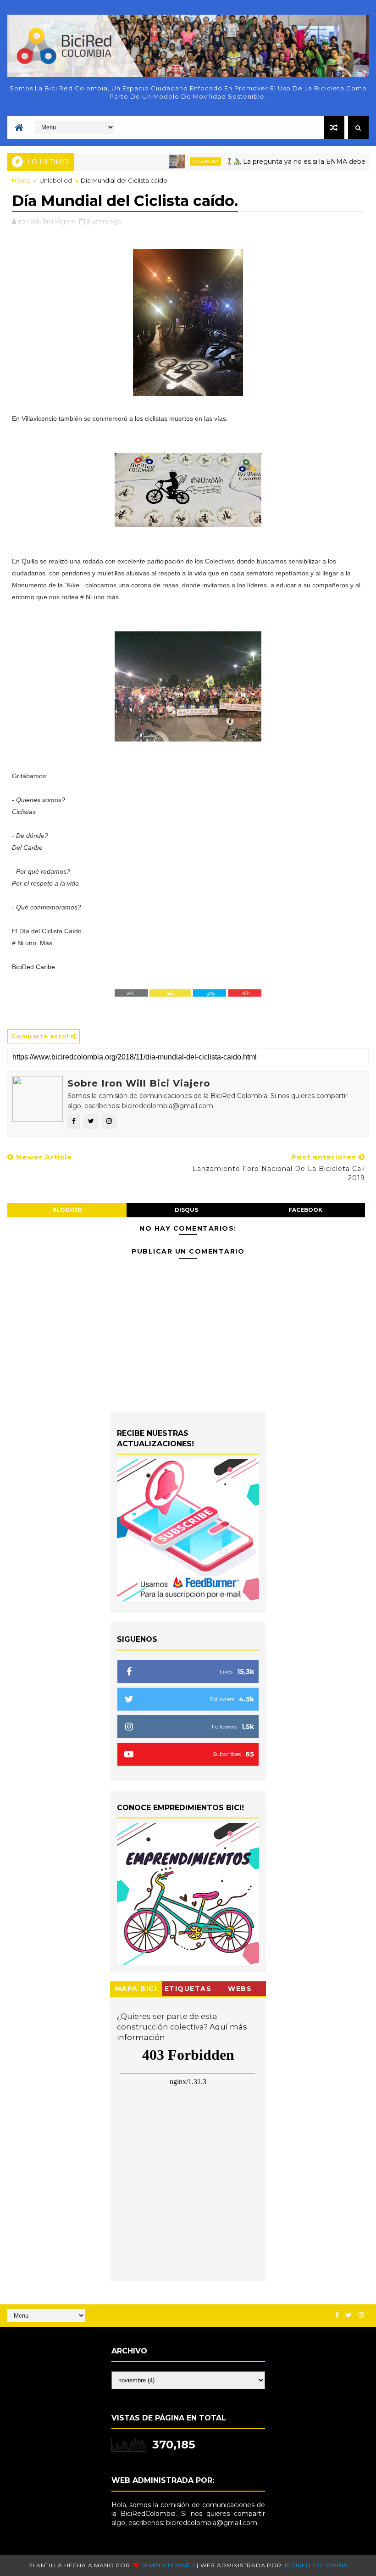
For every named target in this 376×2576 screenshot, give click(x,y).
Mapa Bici (136, 1989)
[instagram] (361, 2315)
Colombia (176, 161)
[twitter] (349, 2315)
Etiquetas (188, 1989)
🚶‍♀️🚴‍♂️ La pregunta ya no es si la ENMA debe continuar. (282, 162)
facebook (305, 1210)
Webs (240, 1989)
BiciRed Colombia (316, 2565)
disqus (186, 1210)
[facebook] (337, 2315)
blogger (67, 1210)
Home (21, 180)
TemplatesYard (168, 2565)
